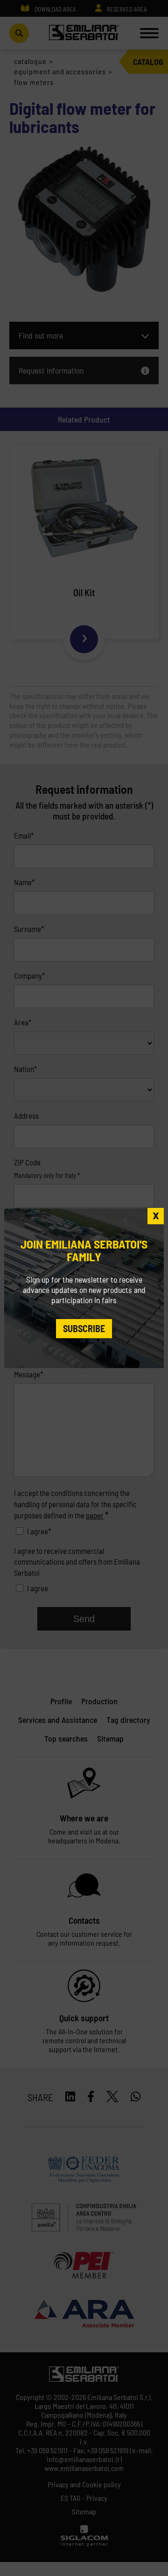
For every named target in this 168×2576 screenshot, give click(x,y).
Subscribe (84, 1328)
